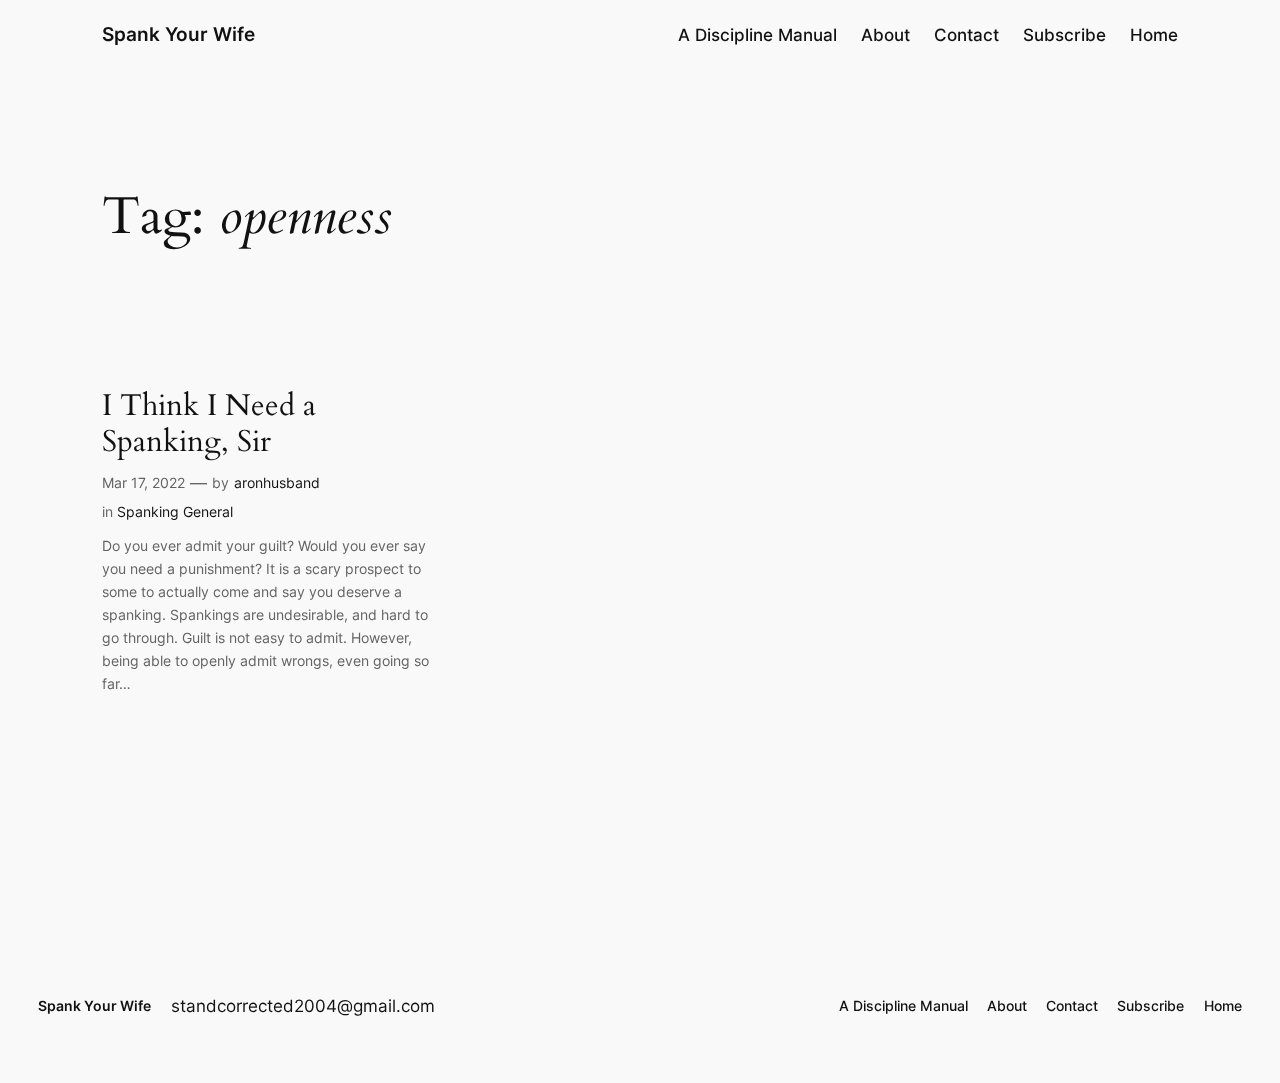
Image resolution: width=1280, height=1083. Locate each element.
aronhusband (277, 482)
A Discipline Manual (757, 35)
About (885, 35)
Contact (966, 35)
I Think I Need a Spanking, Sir (209, 424)
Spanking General (175, 511)
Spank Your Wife (178, 34)
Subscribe (1064, 35)
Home (1154, 35)
